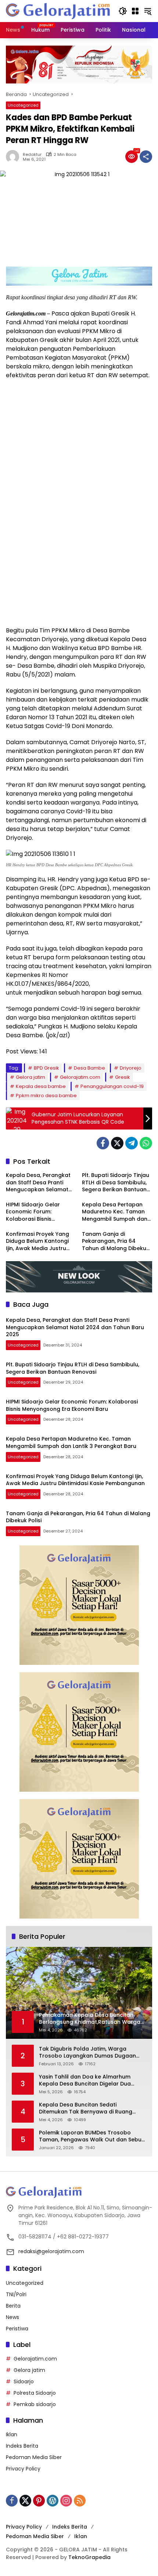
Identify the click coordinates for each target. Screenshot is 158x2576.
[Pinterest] (39, 2501)
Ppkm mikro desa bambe (46, 1096)
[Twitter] (117, 1143)
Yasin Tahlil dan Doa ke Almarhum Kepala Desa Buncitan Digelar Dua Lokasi (85, 2081)
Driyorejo (131, 1068)
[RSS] (80, 2501)
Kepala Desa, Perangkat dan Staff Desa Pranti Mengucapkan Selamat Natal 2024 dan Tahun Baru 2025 (38, 1183)
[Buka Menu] (135, 11)
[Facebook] (103, 1143)
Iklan (12, 2434)
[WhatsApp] (146, 1143)
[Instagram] (66, 2501)
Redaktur (32, 155)
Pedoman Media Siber (34, 2457)
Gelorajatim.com (80, 1077)
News (12, 2317)
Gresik (123, 1077)
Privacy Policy (23, 2469)
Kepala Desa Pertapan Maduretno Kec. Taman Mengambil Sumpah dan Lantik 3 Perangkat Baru (115, 1212)
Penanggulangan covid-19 (112, 1086)
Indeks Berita (22, 2446)
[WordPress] (53, 2501)
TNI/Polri (16, 2294)
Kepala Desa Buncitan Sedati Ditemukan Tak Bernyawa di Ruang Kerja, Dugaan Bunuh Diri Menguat (86, 2108)
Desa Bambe (89, 1068)
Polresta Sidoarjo (35, 2393)
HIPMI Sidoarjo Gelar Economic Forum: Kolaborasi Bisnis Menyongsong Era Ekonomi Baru (33, 1212)
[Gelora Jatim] (58, 11)
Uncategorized (23, 105)
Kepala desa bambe (41, 1086)
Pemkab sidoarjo (35, 2404)
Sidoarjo (24, 2381)
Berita (13, 2306)
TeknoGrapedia (89, 2557)
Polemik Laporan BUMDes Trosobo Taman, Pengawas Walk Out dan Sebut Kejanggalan (91, 2136)
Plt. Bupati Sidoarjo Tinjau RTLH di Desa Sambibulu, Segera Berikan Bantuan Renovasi (116, 1183)
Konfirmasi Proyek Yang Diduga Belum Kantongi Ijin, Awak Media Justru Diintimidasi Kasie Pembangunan (37, 1241)
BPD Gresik (46, 1068)
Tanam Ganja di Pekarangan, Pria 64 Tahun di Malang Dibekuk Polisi (116, 1241)
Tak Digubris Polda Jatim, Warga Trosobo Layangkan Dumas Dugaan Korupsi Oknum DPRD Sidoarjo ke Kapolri (87, 2053)
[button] (123, 11)
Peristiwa (17, 2329)
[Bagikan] (146, 157)
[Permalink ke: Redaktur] (14, 157)
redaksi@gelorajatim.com (51, 2251)
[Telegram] (132, 1143)
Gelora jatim (30, 1077)
